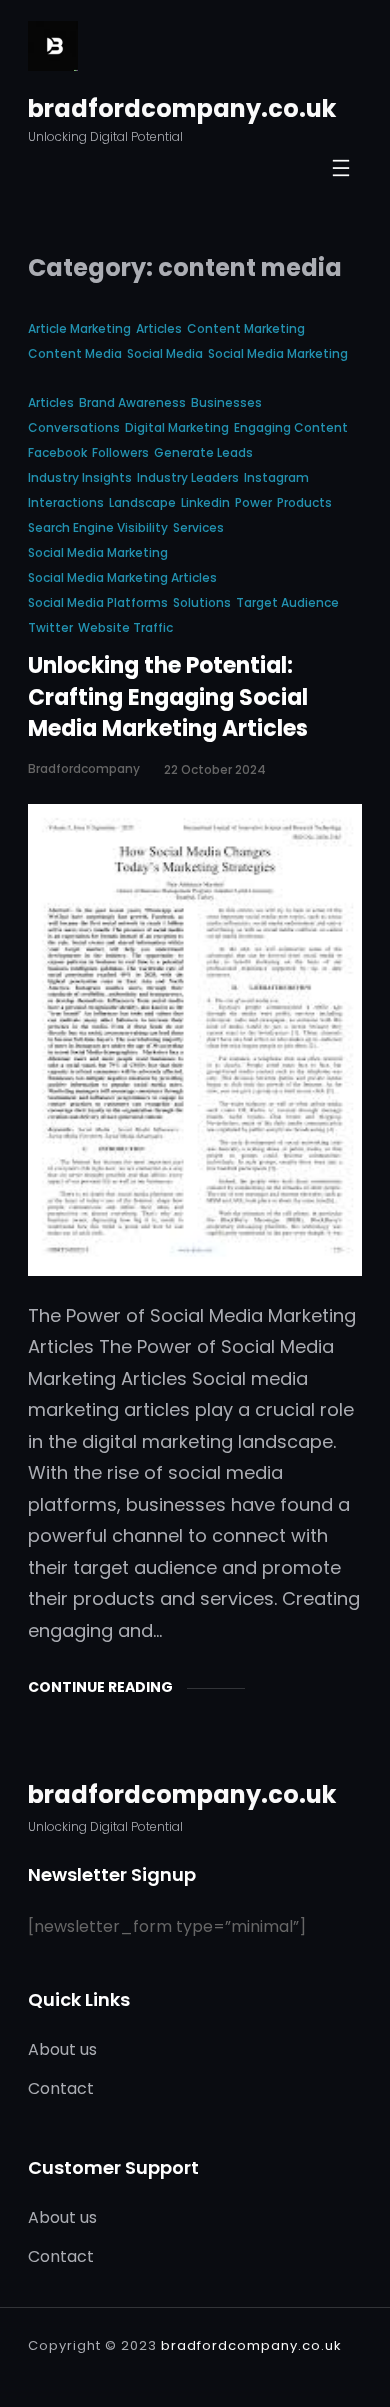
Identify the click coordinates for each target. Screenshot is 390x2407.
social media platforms (98, 602)
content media (75, 353)
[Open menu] (341, 168)
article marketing (79, 328)
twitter (50, 627)
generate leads (203, 452)
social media (165, 353)
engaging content (291, 427)
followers (120, 452)
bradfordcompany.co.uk (182, 108)
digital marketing (177, 427)
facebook (57, 452)
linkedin (205, 502)
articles (159, 328)
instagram (276, 477)
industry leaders (188, 477)
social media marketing (278, 353)
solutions (202, 602)
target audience (287, 602)
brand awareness (132, 402)
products (304, 502)
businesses (226, 402)
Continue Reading (100, 1687)
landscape (142, 502)
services (198, 527)
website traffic (125, 627)
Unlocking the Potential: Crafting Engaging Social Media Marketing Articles (168, 697)
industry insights (80, 477)
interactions (66, 502)
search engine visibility (98, 527)
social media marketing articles (122, 577)
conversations (74, 427)
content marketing (246, 328)
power (253, 502)
